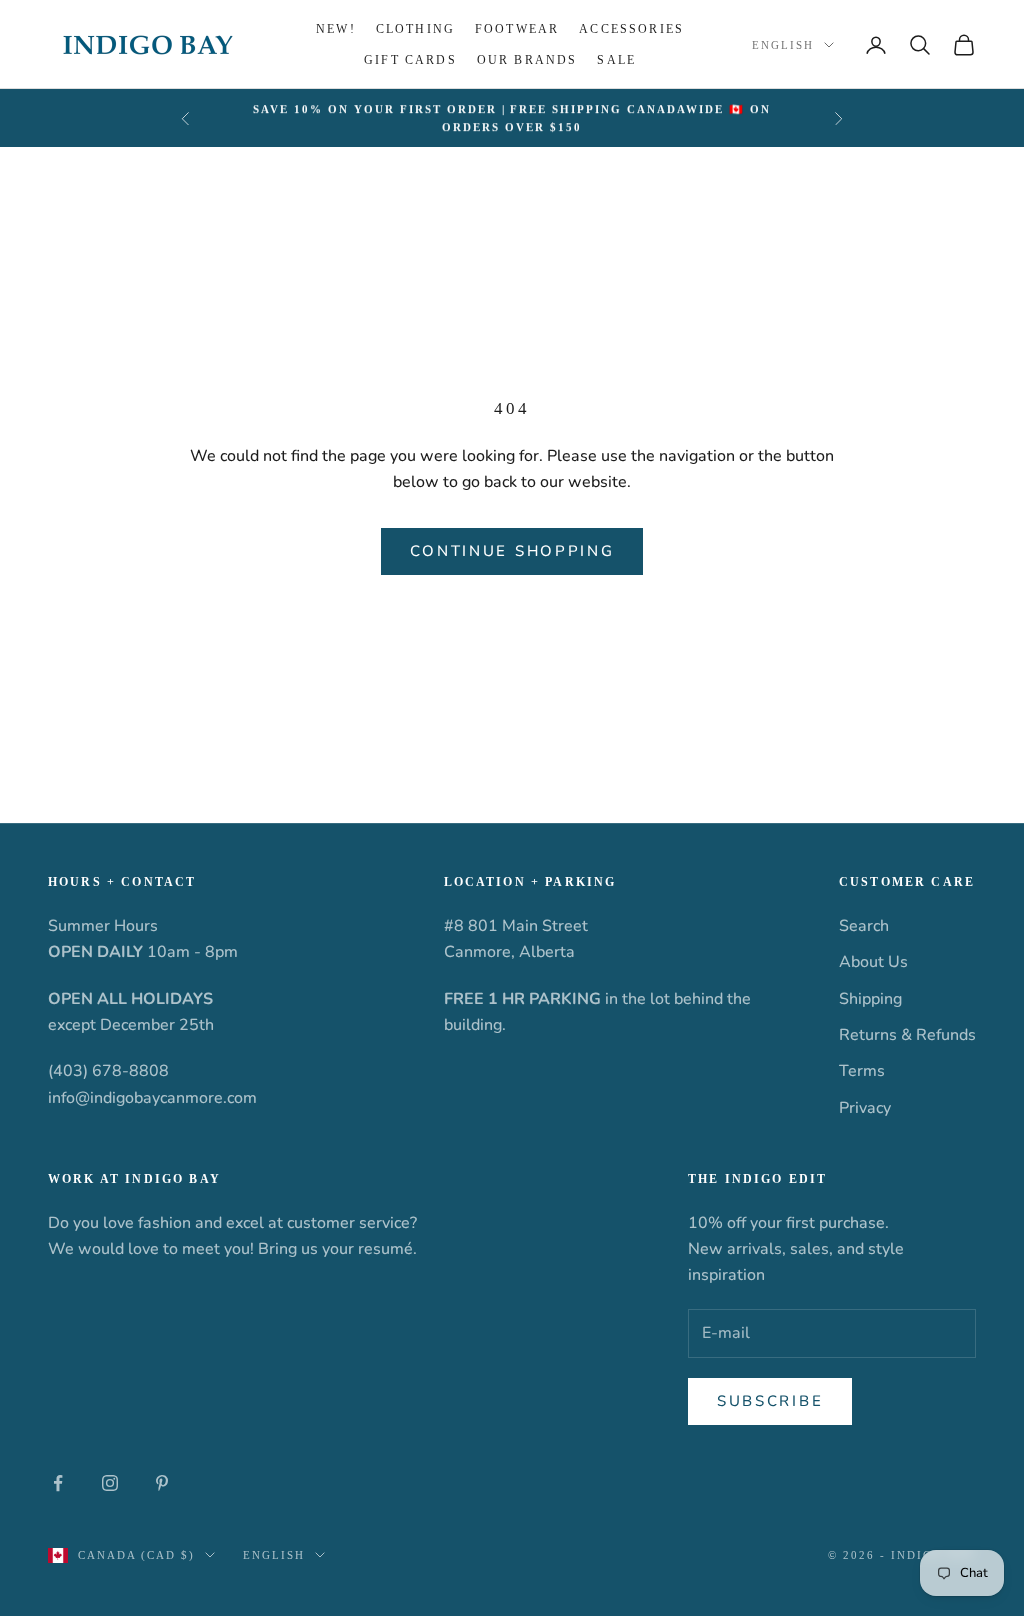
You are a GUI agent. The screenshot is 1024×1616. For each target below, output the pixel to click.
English (783, 45)
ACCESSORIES (631, 29)
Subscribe (770, 1401)
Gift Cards (410, 60)
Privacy (865, 1108)
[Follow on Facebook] (58, 1483)
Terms (862, 1071)
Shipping (870, 999)
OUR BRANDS (527, 60)
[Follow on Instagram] (110, 1483)
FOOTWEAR (517, 29)
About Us (873, 962)
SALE (616, 60)
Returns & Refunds (907, 1035)
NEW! (336, 29)
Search (864, 926)
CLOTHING (415, 29)
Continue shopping (512, 551)
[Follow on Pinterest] (162, 1483)
